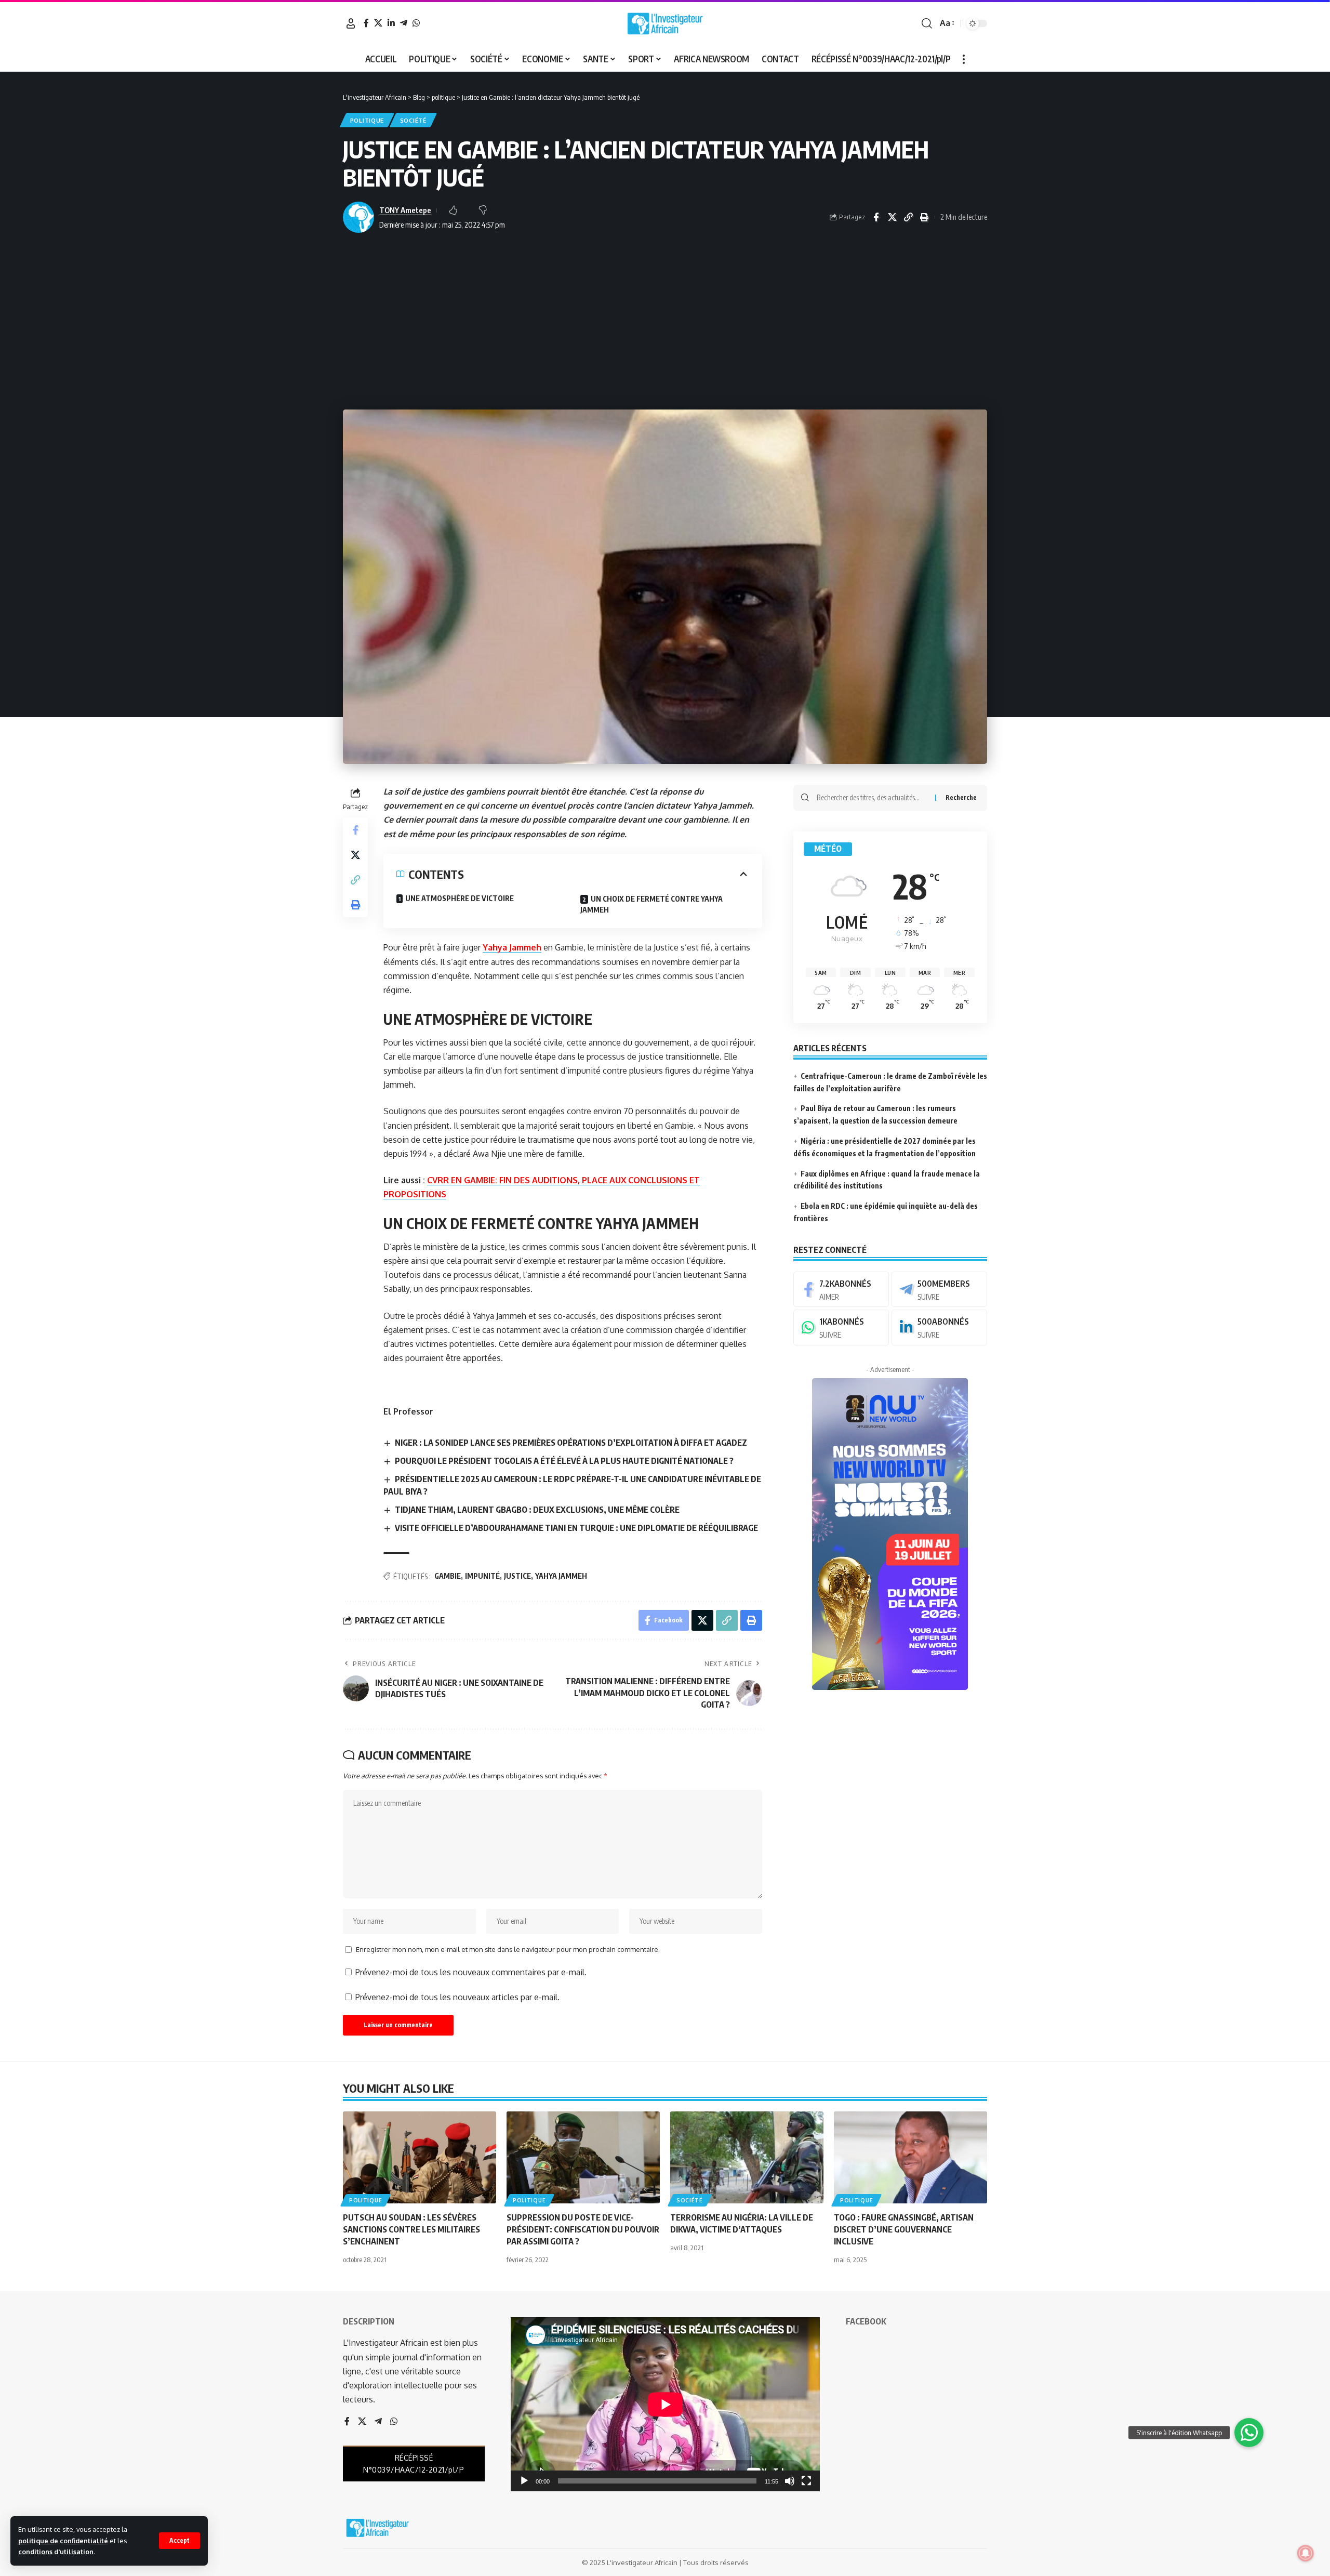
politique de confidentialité (63, 2541)
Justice (517, 1576)
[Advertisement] (665, 321)
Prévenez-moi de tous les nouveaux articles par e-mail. (457, 1997)
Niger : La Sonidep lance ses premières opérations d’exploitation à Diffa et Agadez (571, 1443)
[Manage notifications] (1306, 2553)
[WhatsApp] (416, 23)
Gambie (448, 1576)
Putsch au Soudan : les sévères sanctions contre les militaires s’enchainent (411, 2229)
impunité (482, 1576)
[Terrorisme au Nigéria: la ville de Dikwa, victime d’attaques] (747, 2157)
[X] (378, 23)
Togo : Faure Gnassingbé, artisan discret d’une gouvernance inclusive (904, 2229)
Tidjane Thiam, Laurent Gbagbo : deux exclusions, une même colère (537, 1510)
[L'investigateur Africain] (665, 23)
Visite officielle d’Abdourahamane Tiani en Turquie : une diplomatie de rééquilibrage (576, 1528)
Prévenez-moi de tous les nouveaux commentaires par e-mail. (471, 1972)
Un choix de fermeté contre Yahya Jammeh (651, 904)
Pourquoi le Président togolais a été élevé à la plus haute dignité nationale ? (564, 1461)
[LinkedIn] (391, 23)
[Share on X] (892, 217)
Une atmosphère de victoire (460, 898)
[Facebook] (366, 23)
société (413, 120)
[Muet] (790, 2481)
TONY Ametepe (405, 210)
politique (367, 120)
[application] (665, 2404)
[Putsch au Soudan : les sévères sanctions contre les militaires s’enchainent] (420, 2157)
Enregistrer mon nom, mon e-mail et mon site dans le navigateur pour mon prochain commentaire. (508, 1949)
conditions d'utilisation (56, 2552)
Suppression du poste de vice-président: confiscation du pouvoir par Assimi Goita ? (583, 2229)
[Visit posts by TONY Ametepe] (358, 217)
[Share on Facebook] (876, 217)
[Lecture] (524, 2481)
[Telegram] (404, 23)
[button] (179, 2541)
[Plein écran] (806, 2481)
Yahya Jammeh (512, 947)
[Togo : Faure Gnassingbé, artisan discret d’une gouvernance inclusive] (910, 2157)
